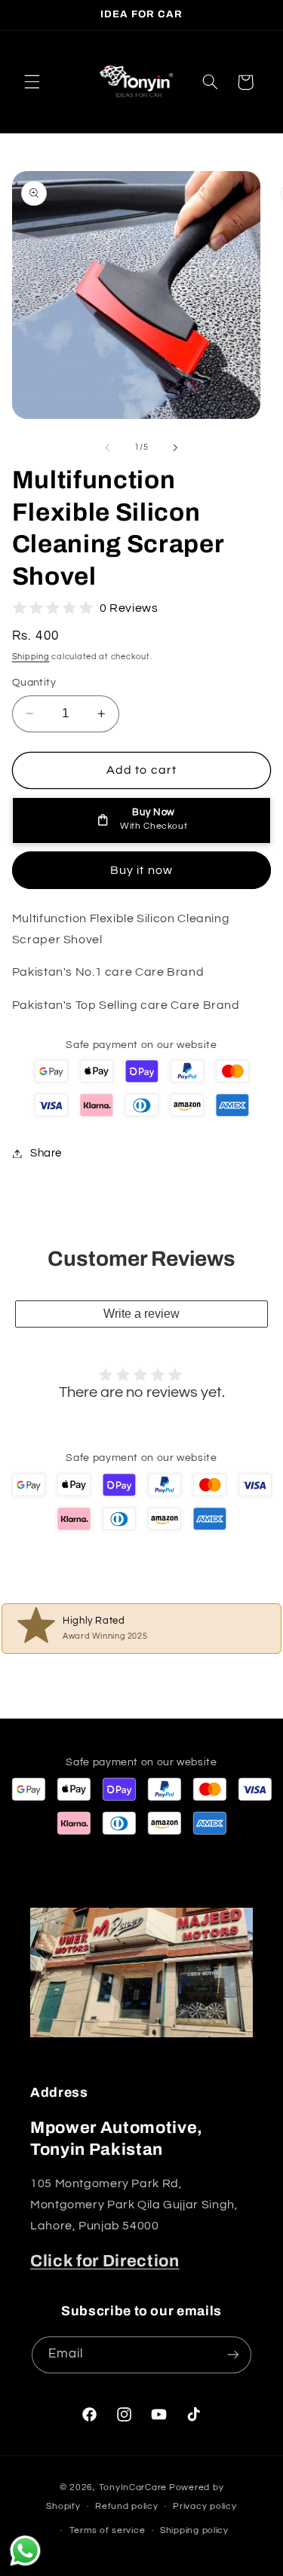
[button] (32, 82)
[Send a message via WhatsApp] (25, 2551)
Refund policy (127, 2506)
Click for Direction (105, 2261)
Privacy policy (205, 2506)
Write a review (141, 1314)
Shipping (31, 657)
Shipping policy (194, 2530)
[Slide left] (107, 448)
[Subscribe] (233, 2355)
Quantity (34, 683)
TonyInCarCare (133, 2487)
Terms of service (108, 2530)
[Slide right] (176, 448)
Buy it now (141, 870)
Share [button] (46, 1153)
